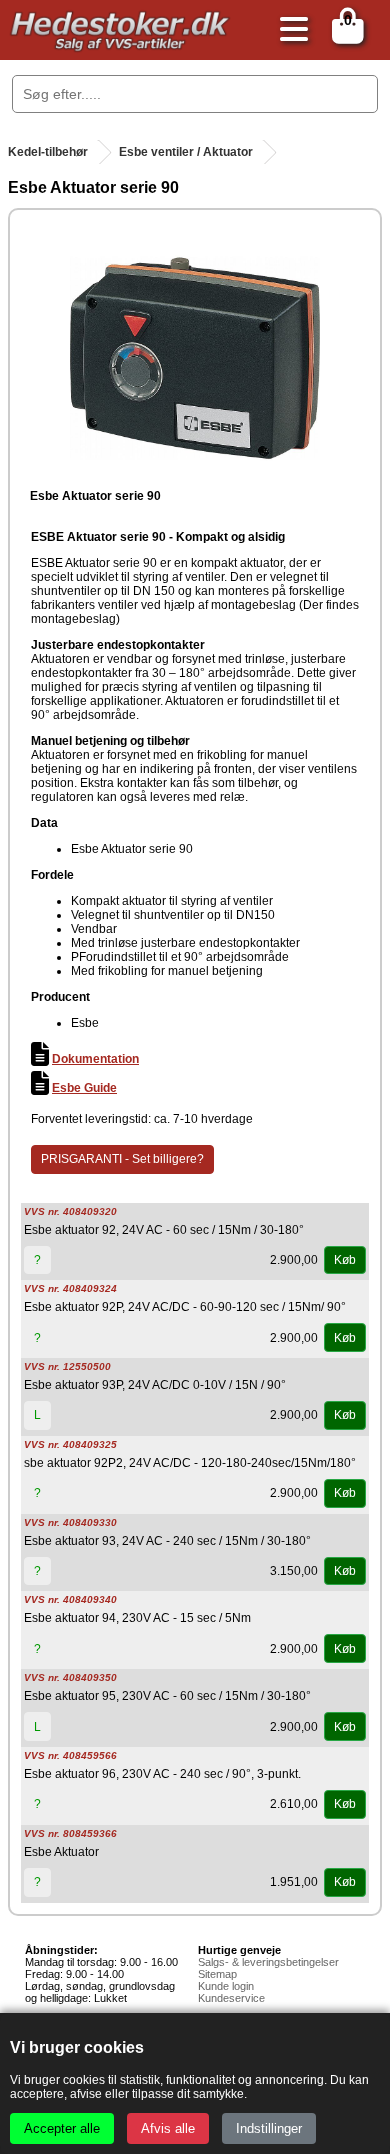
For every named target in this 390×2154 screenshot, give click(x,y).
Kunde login (226, 1986)
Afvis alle (168, 2128)
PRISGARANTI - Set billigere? (122, 1159)
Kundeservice (231, 1998)
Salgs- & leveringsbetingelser (268, 1962)
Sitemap (217, 1974)
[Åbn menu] (289, 30)
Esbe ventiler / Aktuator (186, 152)
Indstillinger (269, 2128)
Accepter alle (62, 2128)
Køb (345, 1260)
